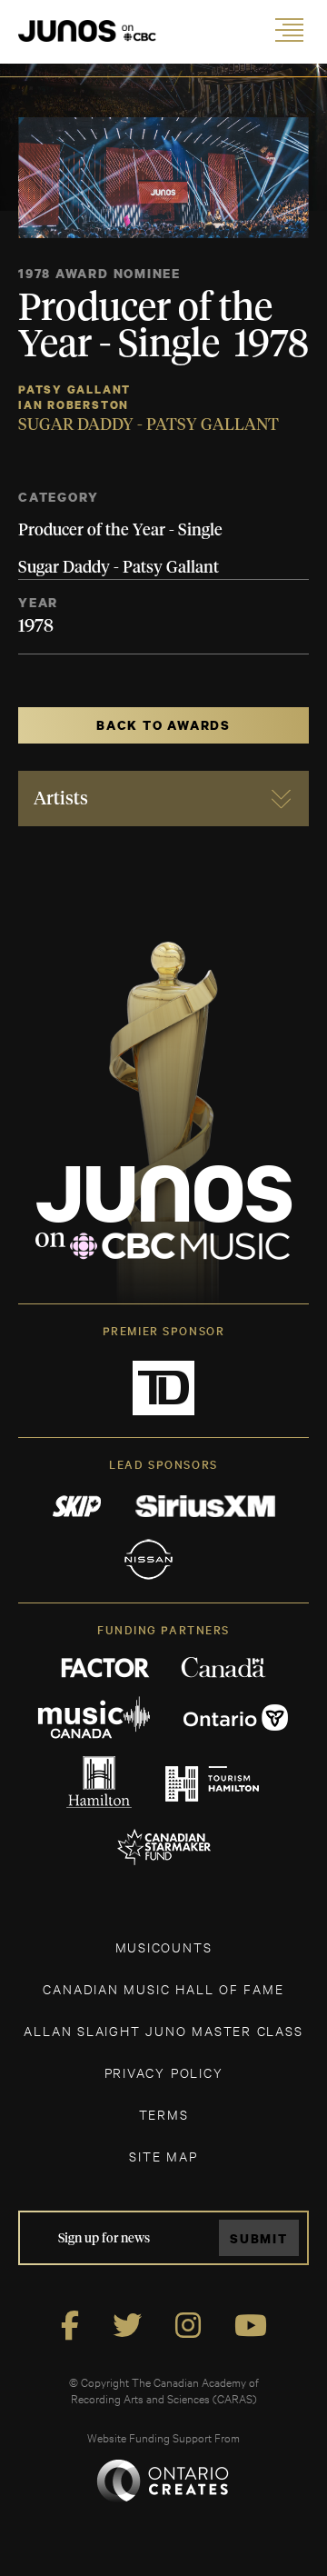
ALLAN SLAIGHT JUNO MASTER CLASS (163, 2030)
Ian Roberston (74, 405)
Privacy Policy (164, 2072)
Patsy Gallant (74, 389)
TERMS (164, 2114)
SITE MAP (163, 2156)
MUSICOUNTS (164, 1947)
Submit (259, 2238)
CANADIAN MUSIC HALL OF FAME (163, 1988)
